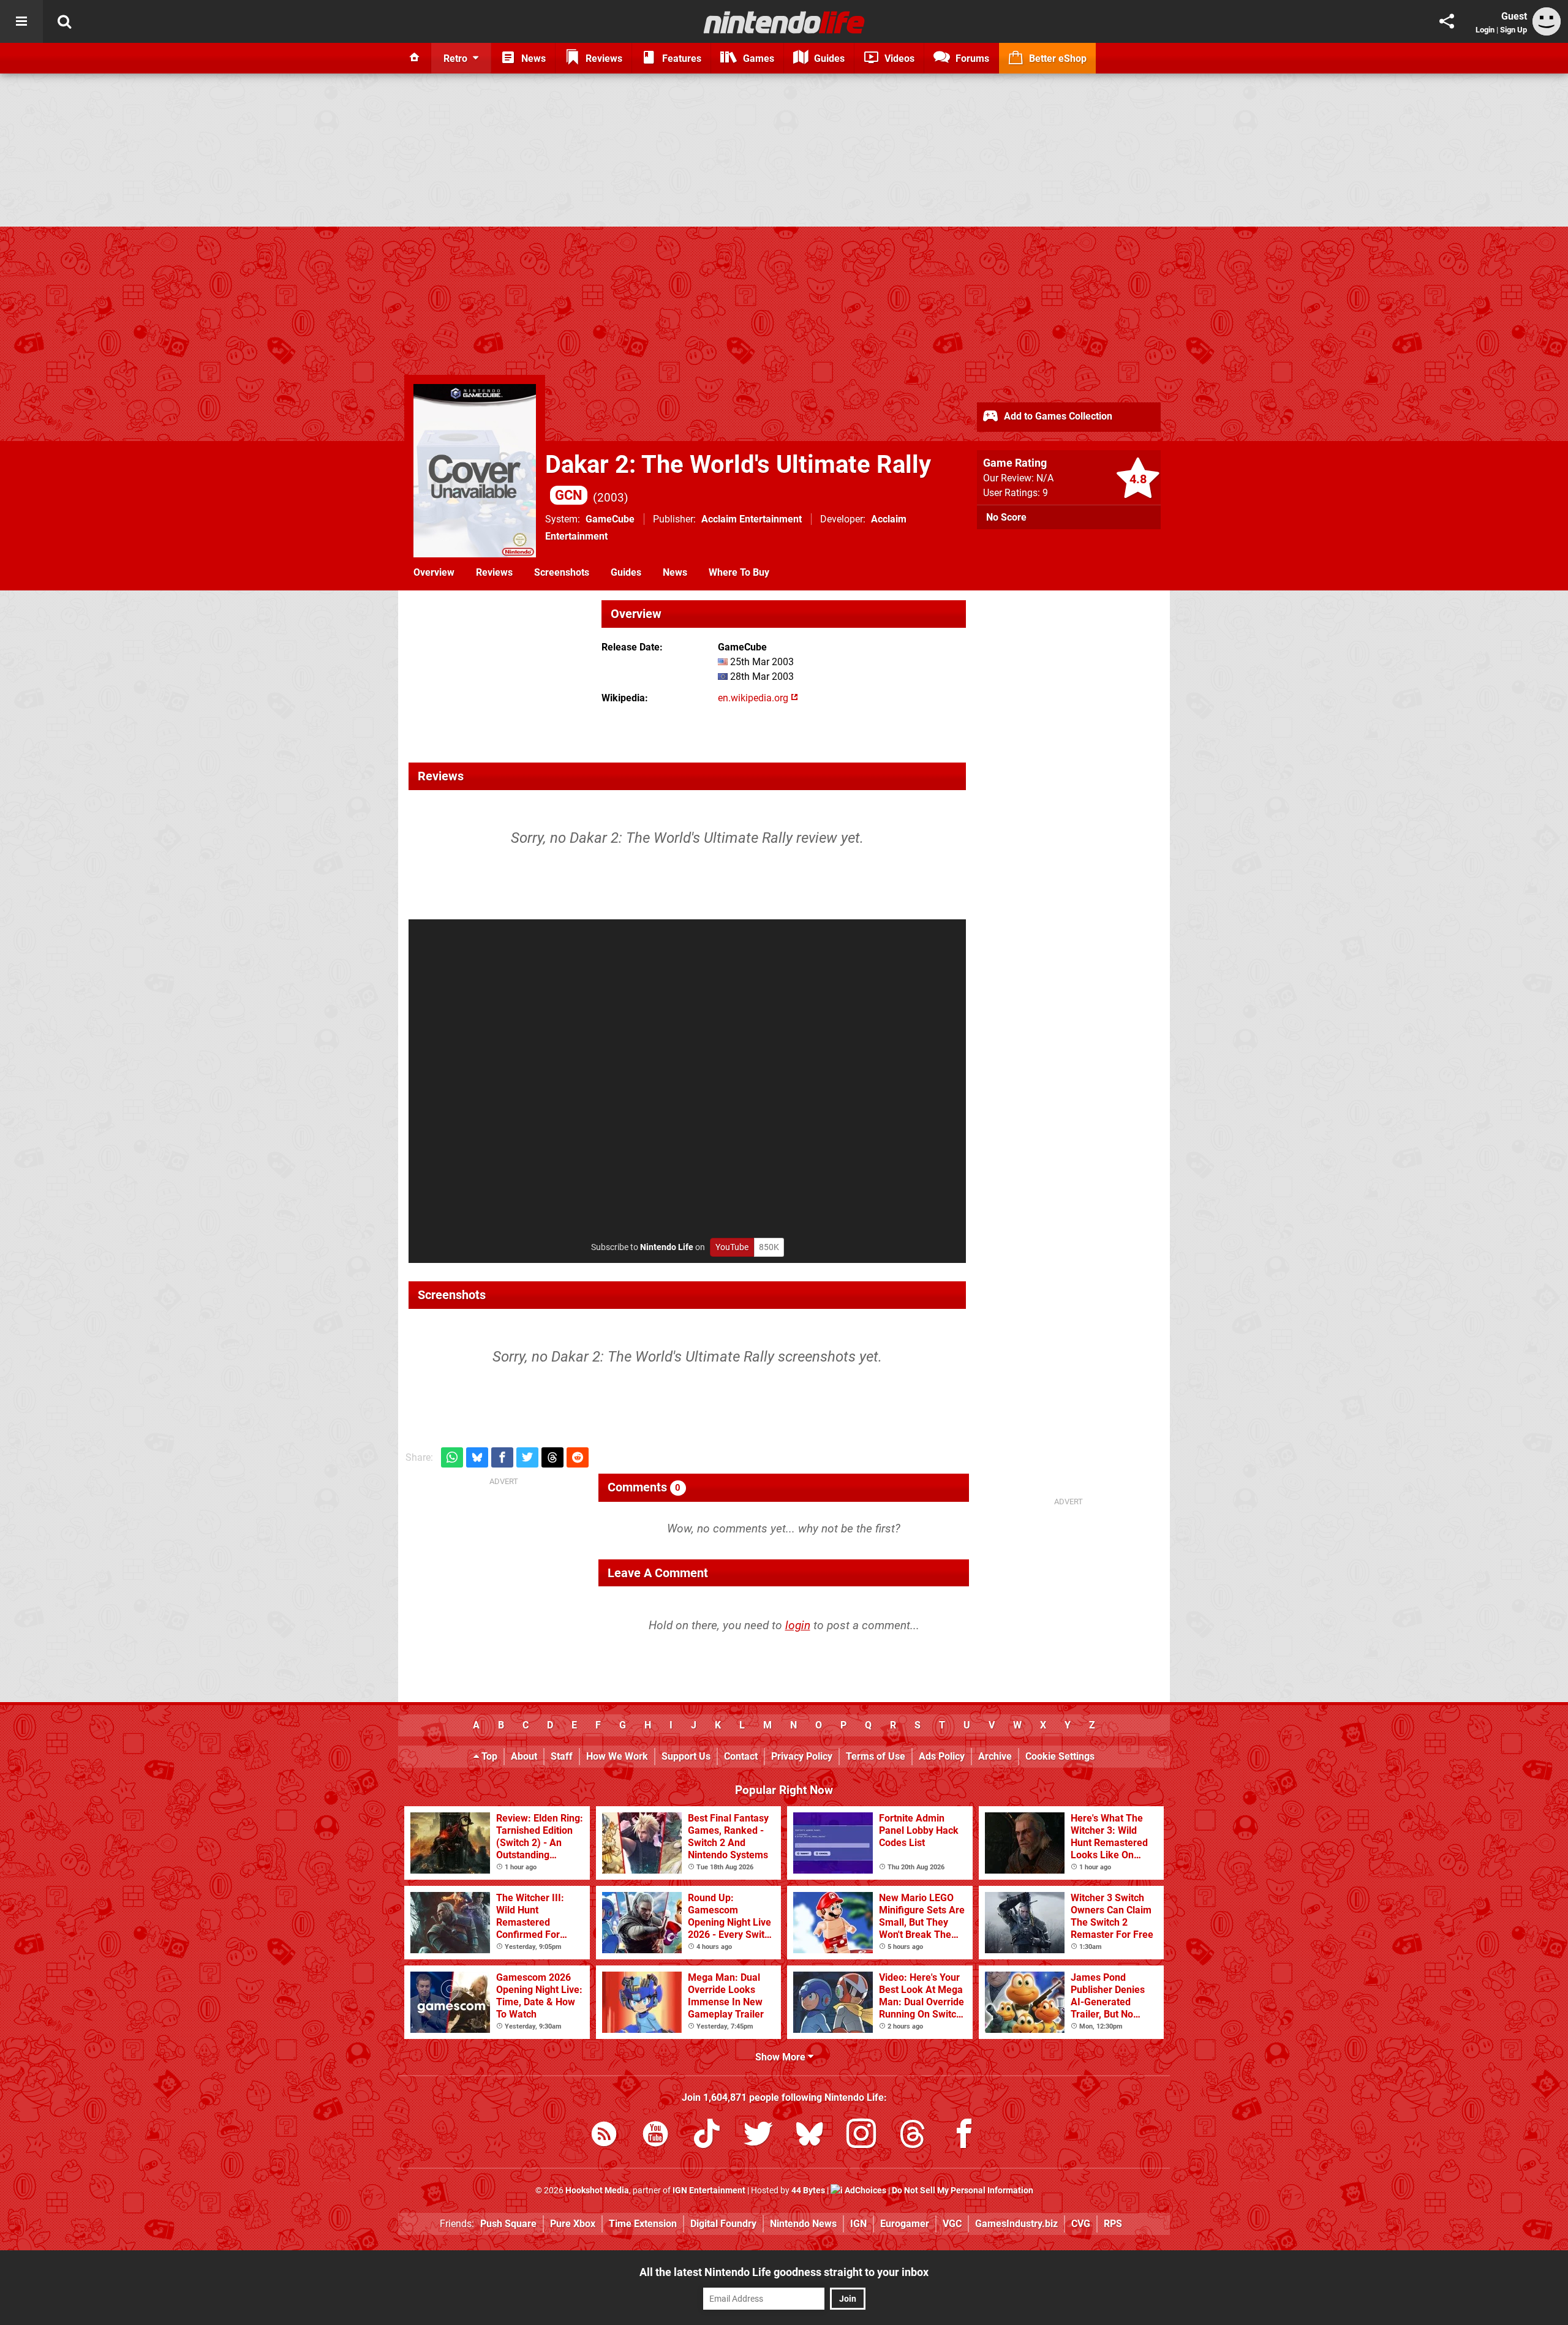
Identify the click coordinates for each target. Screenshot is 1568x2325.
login (798, 1625)
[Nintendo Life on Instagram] (861, 2136)
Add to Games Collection (1057, 416)
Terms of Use (876, 1756)
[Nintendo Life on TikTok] (707, 2136)
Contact (741, 1756)
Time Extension (643, 2224)
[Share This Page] (1447, 21)
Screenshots (562, 572)
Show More (782, 2057)
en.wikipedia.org (754, 698)
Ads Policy (942, 1756)
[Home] (415, 58)
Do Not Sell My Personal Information (963, 2191)
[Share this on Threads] (552, 1457)
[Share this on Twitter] (527, 1457)
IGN (858, 2224)
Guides (626, 572)
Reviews (494, 572)
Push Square (508, 2224)
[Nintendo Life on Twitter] (758, 2136)
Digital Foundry (723, 2224)
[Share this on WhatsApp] (452, 1457)
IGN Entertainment (709, 2191)
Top (488, 1756)
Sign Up (1513, 30)
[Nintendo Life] (784, 22)
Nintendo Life (667, 1247)
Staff (562, 1756)
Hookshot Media (597, 2191)
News (675, 572)
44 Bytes (808, 2191)
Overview (434, 572)
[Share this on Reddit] (578, 1457)
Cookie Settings (1060, 1756)
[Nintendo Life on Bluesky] (810, 2136)
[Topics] (21, 21)
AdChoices (865, 2191)
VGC (952, 2224)
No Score (1006, 517)
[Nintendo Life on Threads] (913, 2136)
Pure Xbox (573, 2224)
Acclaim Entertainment (752, 519)
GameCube (610, 519)
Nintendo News (803, 2224)
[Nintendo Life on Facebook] (964, 2136)
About (524, 1756)
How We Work (617, 1756)
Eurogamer (905, 2224)
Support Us (686, 1756)
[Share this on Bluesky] (477, 1457)
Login (1485, 30)
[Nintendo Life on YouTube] (655, 2136)
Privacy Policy (802, 1756)
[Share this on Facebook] (502, 1457)
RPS (1113, 2224)
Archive (995, 1756)
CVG (1081, 2224)
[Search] (64, 21)
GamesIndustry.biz (1016, 2224)
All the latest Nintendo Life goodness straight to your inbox (784, 2272)
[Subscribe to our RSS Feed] (604, 2136)
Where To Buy (739, 572)
